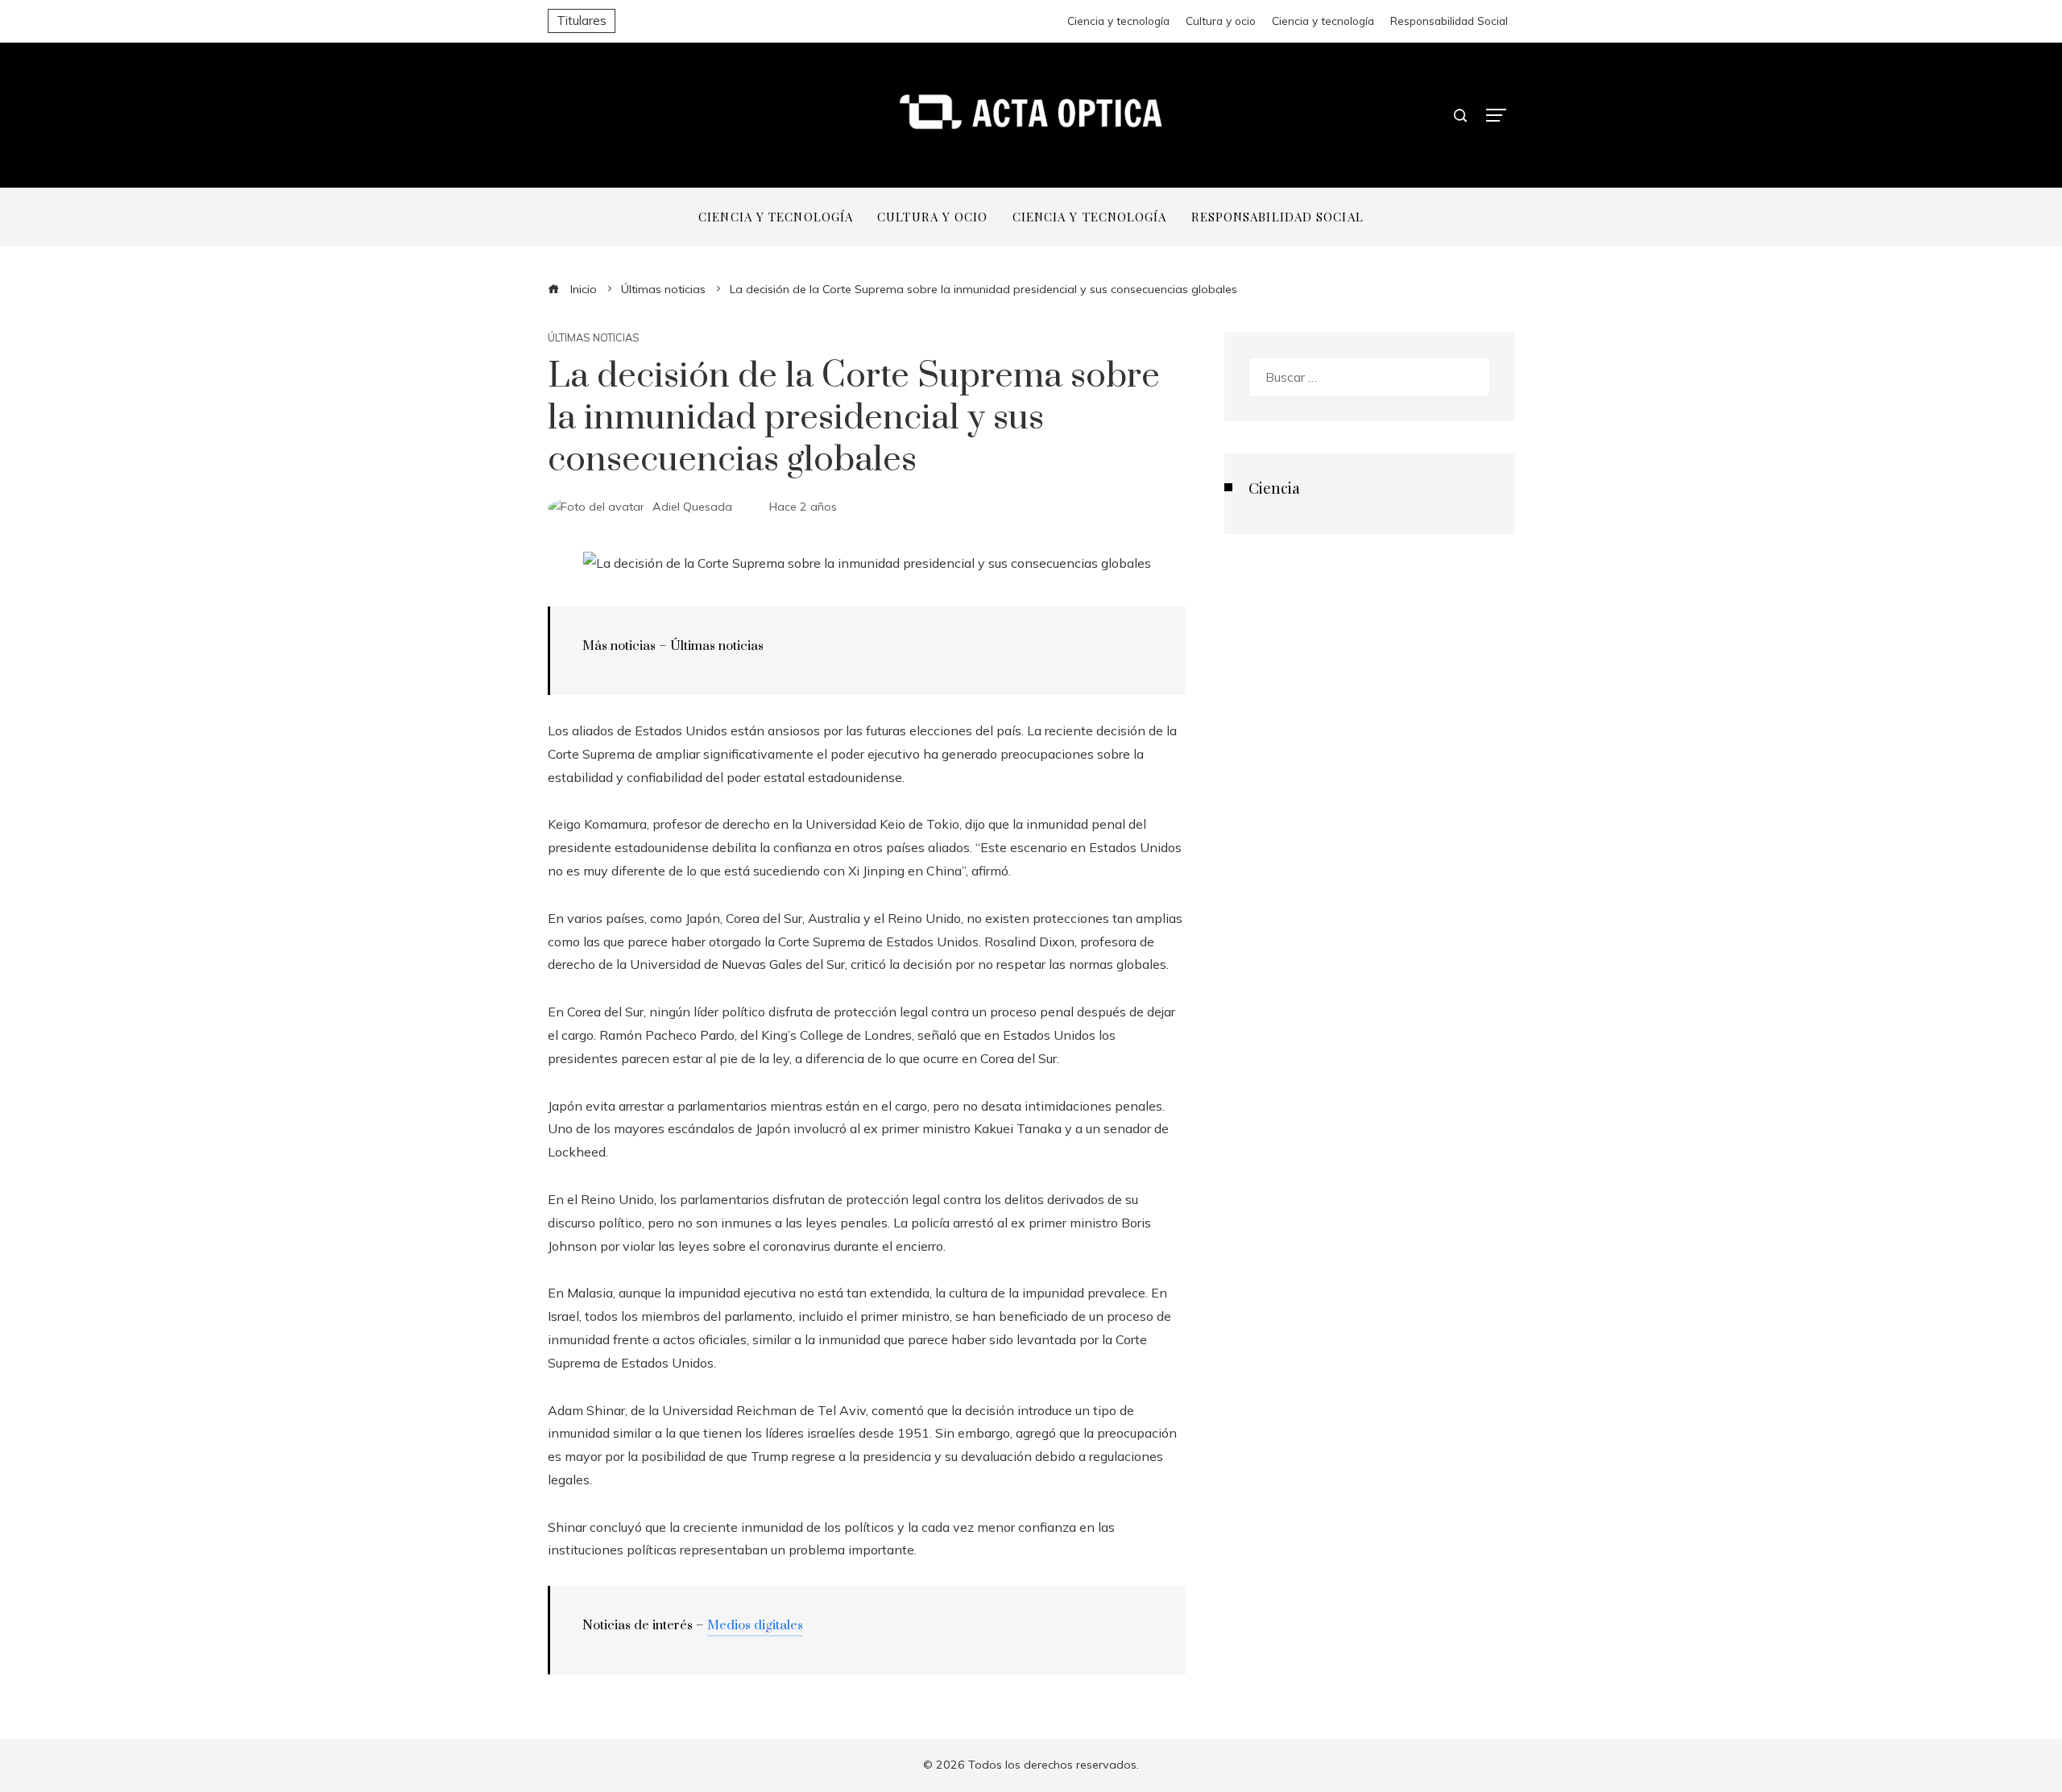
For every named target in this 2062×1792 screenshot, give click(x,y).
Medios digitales (755, 1625)
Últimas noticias (594, 338)
